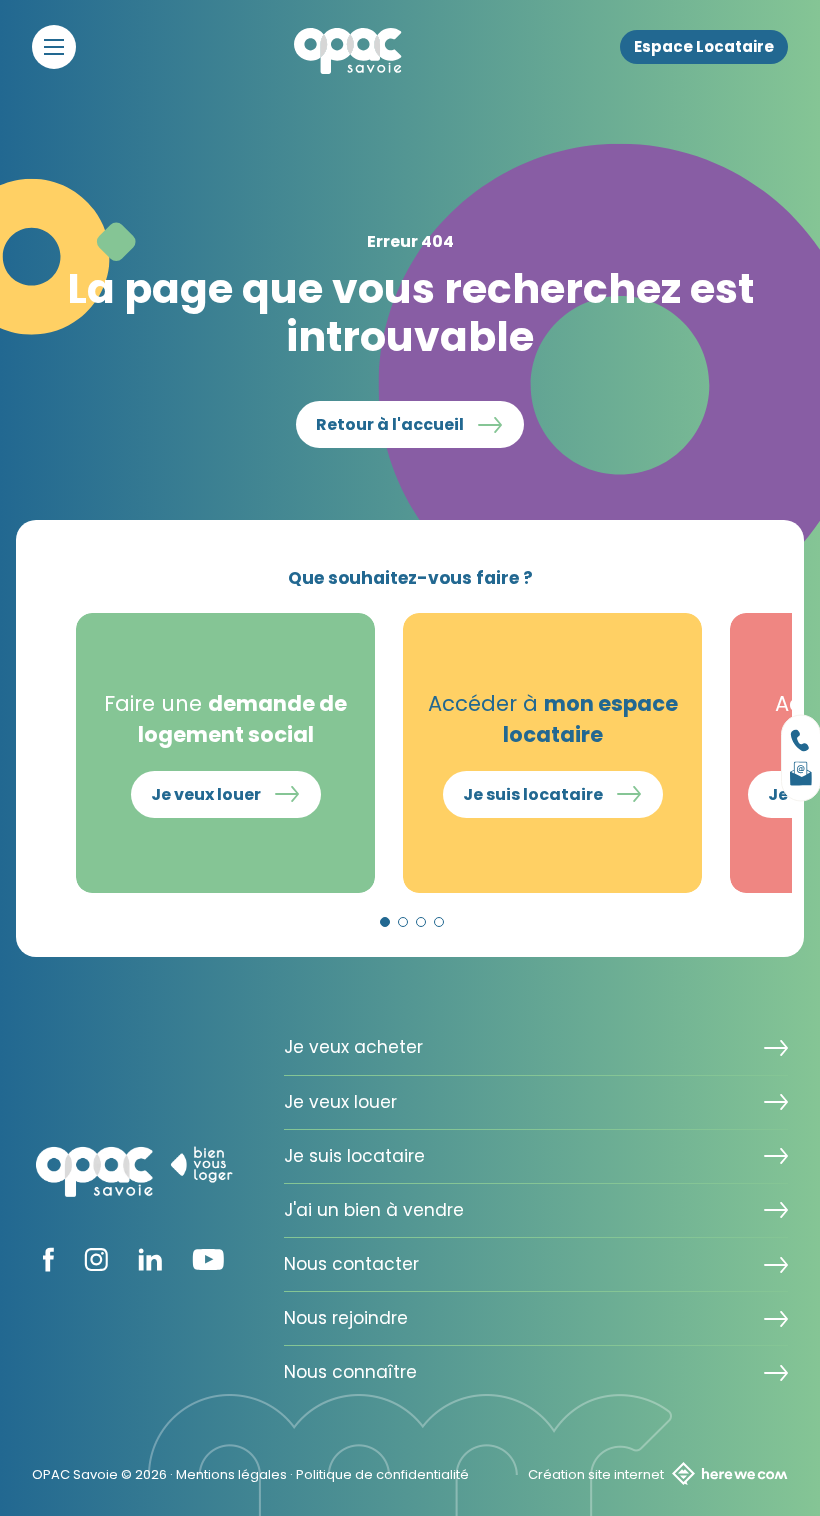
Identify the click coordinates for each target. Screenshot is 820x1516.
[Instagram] (96, 1265)
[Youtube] (208, 1264)
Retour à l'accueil (390, 424)
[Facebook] (48, 1266)
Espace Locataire (704, 47)
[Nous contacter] (801, 741)
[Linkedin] (150, 1265)
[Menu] (54, 47)
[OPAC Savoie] (348, 51)
